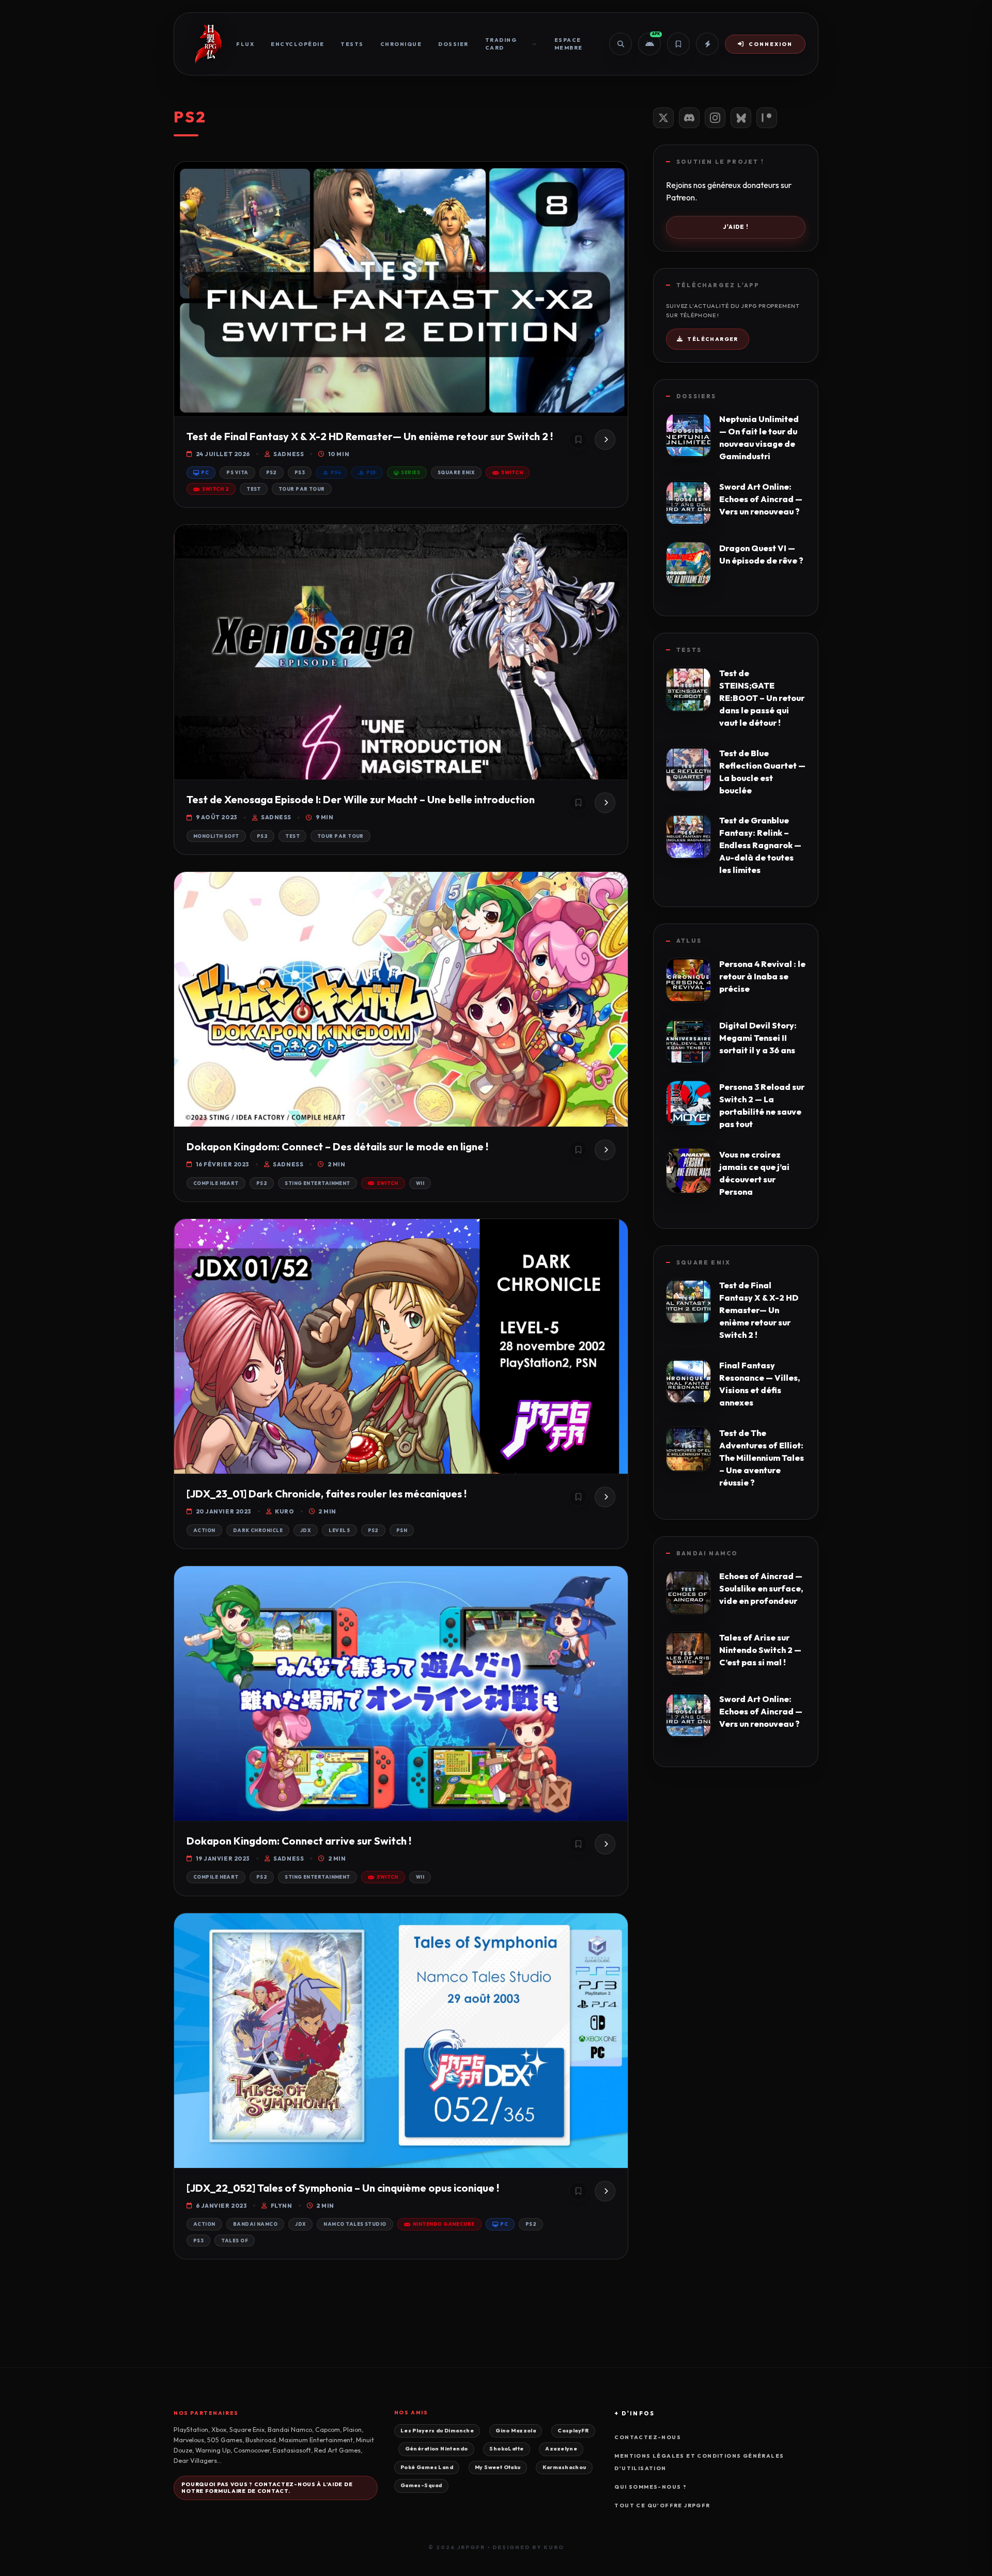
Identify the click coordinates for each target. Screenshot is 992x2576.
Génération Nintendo (437, 2449)
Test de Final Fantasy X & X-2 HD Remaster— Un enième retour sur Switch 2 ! (370, 436)
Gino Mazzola (516, 2431)
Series (410, 472)
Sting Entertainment (317, 1183)
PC (205, 472)
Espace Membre (569, 44)
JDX (306, 1530)
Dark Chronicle (258, 1530)
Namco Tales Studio (355, 2224)
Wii (420, 1183)
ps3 (300, 472)
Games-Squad (421, 2485)
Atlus (689, 941)
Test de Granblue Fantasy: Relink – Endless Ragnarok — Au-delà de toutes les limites (760, 845)
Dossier (453, 44)
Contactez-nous (648, 2437)
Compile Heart (216, 1183)
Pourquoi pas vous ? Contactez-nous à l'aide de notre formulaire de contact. (267, 2488)
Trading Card (501, 44)
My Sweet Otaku (498, 2467)
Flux (245, 44)
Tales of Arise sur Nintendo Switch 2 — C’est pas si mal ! (760, 1650)
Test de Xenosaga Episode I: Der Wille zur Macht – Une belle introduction (361, 799)
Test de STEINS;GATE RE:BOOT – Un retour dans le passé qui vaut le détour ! (762, 698)
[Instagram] (715, 118)
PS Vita (237, 472)
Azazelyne (561, 2449)
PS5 (371, 472)
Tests (352, 44)
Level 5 (339, 1530)
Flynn (281, 2206)
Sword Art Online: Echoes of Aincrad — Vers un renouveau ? (761, 499)
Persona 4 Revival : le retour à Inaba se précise (762, 976)
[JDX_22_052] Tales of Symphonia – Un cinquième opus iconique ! (343, 2188)
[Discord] (689, 118)
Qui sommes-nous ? (650, 2487)
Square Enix (456, 472)
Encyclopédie (297, 44)
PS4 (336, 472)
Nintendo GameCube (444, 2224)
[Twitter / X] (663, 118)
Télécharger (712, 339)
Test (254, 489)
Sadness (289, 454)
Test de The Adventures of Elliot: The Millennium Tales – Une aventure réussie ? (762, 1458)
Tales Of (235, 2241)
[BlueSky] (741, 118)
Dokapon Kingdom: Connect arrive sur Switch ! (299, 1841)
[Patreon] (767, 118)
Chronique (401, 44)
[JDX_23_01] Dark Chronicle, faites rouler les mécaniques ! (327, 1494)
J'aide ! (736, 227)
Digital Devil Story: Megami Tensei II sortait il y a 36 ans (758, 1038)
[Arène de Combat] (707, 44)
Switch (512, 472)
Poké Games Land (427, 2467)
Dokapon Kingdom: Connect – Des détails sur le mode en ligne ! (337, 1146)
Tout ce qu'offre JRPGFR (662, 2505)
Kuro (284, 1511)
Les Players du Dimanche (437, 2431)
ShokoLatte (506, 2449)
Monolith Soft (216, 836)
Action (204, 1530)
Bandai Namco (255, 2224)
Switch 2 (215, 489)
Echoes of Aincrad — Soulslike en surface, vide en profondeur (761, 1588)
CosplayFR (573, 2431)
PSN (402, 1530)
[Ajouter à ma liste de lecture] (578, 440)
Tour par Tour (302, 489)
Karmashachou (564, 2467)
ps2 (272, 472)
